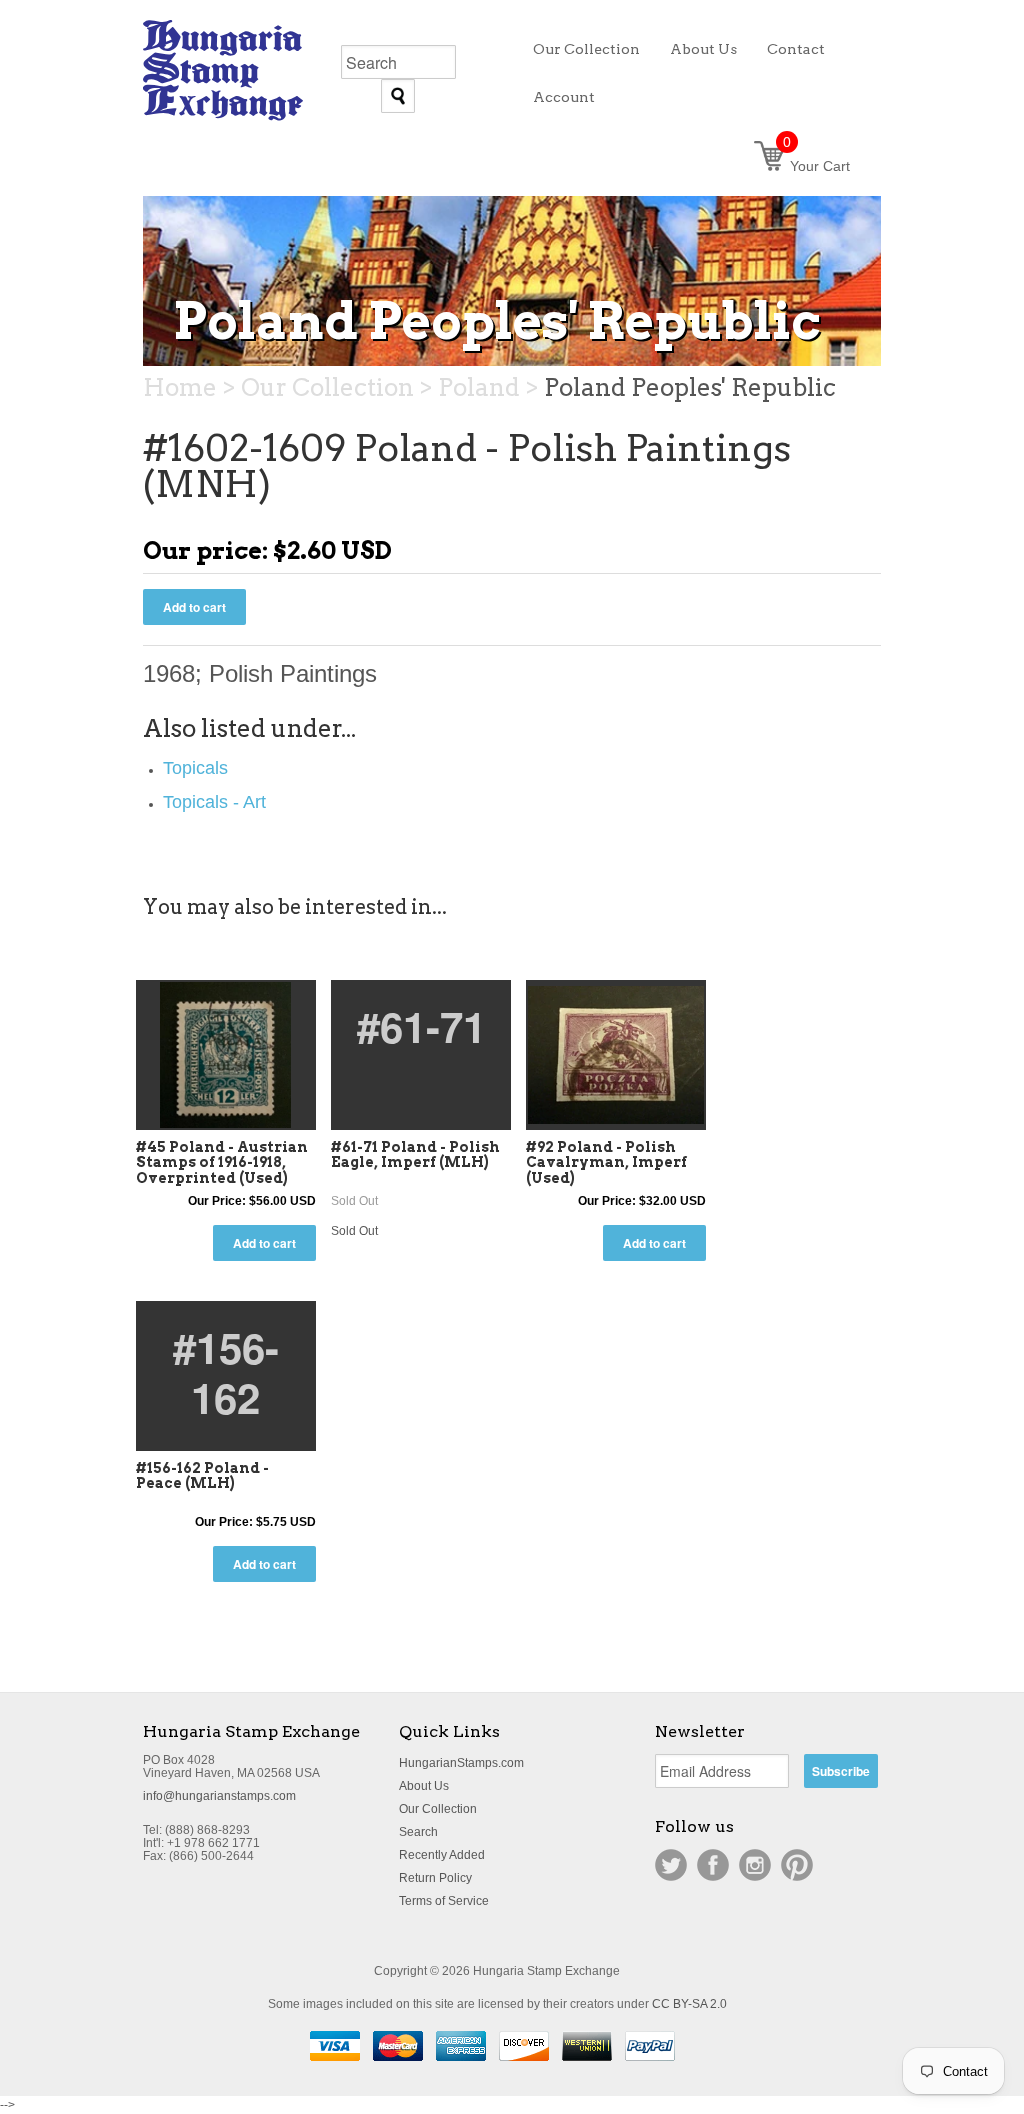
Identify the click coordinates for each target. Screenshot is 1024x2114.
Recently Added (442, 1855)
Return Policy (435, 1878)
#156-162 (226, 1372)
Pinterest (797, 1865)
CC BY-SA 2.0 (689, 2004)
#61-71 (421, 1026)
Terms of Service (444, 1901)
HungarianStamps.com (461, 1763)
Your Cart (816, 166)
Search (418, 1832)
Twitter (671, 1865)
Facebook (713, 1865)
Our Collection (438, 1809)
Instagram (755, 1865)
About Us (424, 1786)
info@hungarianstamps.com (219, 1796)
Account (564, 97)
